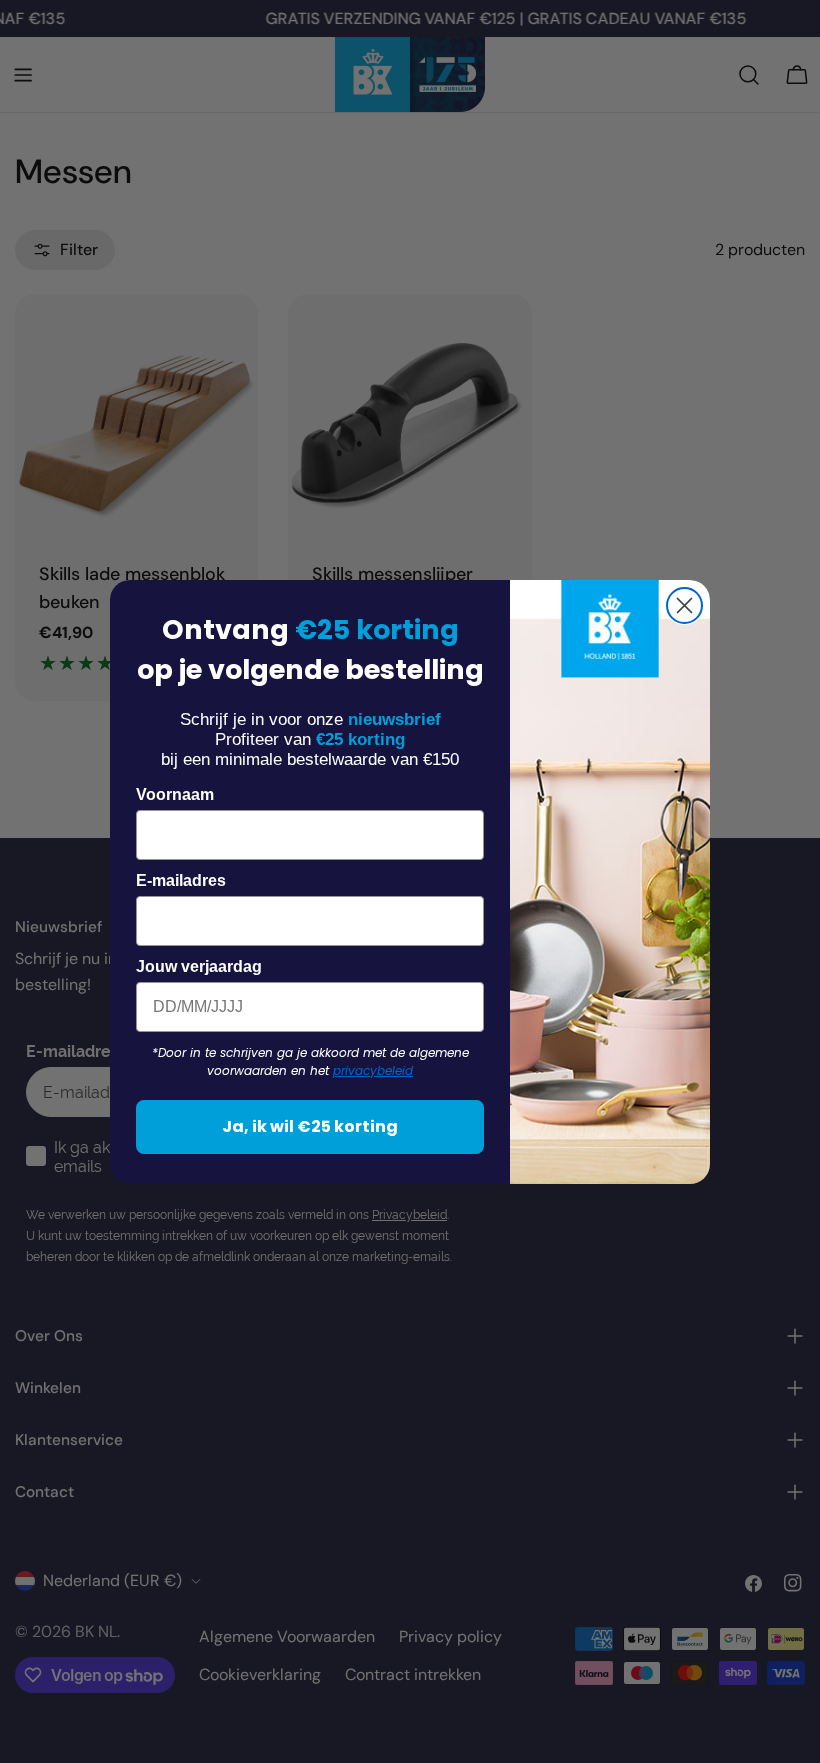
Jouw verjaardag (199, 966)
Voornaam (175, 794)
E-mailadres (181, 880)
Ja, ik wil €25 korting (310, 1126)
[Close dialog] (684, 605)
